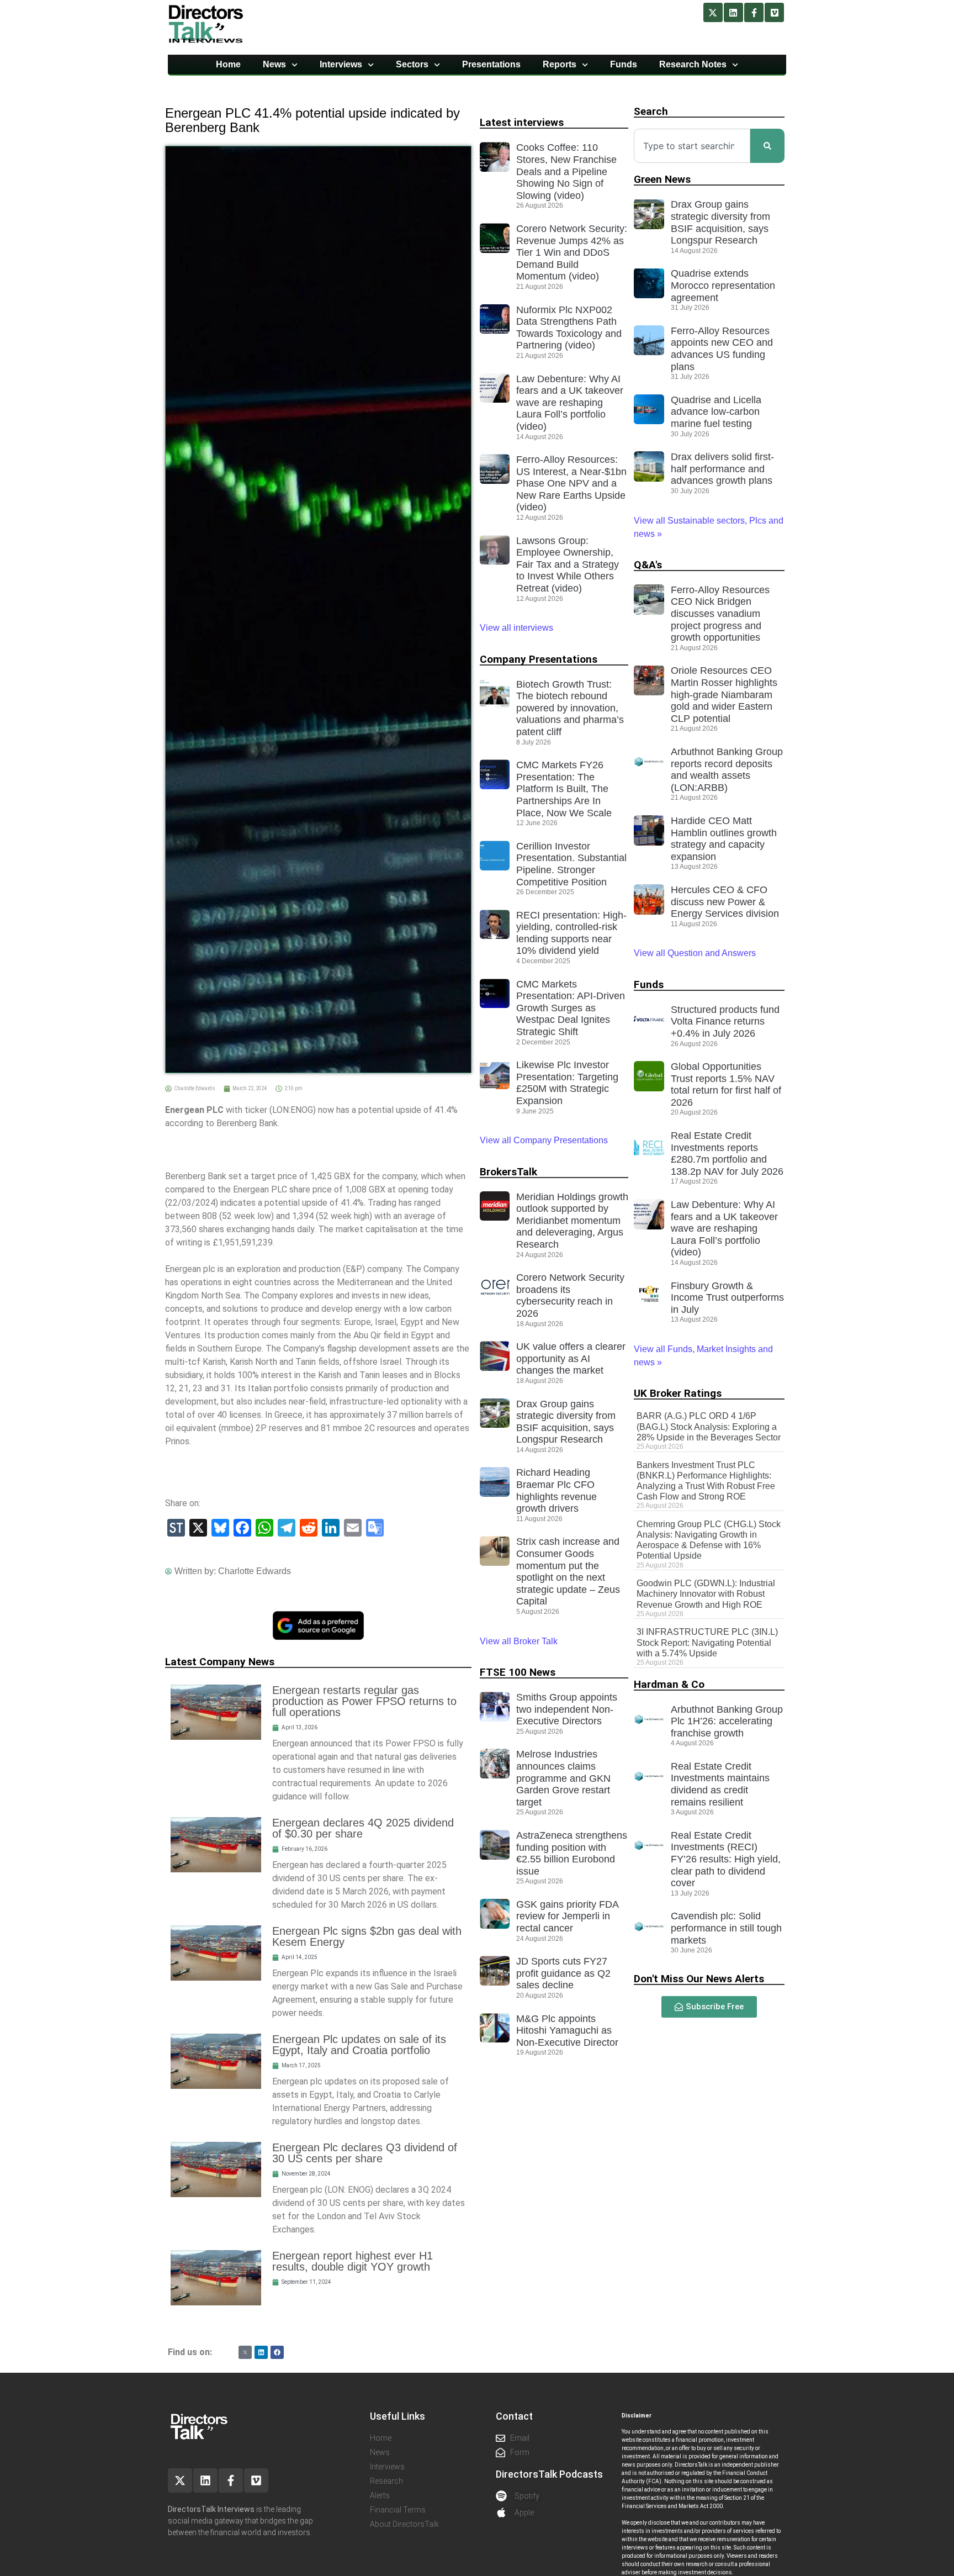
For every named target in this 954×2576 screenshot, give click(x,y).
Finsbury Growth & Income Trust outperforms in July (727, 1298)
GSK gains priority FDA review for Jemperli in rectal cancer (567, 1916)
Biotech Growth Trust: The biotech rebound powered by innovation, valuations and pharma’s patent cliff (570, 708)
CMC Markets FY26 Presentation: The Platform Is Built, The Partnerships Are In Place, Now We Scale (564, 789)
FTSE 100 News (518, 1672)
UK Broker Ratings (678, 1393)
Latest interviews (522, 122)
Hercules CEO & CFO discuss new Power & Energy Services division (725, 902)
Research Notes (693, 64)
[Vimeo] (774, 12)
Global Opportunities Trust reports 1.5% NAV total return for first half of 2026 (726, 1084)
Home (228, 64)
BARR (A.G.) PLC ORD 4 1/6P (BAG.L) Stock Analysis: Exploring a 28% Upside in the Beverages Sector (709, 1426)
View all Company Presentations (544, 1140)
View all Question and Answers (695, 953)
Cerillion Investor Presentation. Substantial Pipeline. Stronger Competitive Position (571, 864)
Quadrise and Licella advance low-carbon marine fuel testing (716, 412)
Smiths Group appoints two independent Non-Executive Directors (567, 1709)
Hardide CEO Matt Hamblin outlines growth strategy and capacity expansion (724, 839)
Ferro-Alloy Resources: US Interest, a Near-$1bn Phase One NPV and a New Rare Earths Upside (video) (571, 483)
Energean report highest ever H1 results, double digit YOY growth (353, 2261)
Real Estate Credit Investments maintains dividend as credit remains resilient (720, 1784)
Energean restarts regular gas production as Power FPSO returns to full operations (364, 1701)
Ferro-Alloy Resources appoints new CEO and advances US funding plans (722, 349)
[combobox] (692, 146)
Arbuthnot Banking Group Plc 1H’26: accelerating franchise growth (727, 1721)
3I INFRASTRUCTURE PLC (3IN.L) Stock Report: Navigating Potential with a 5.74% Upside (707, 1642)
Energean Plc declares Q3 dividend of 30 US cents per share (365, 2153)
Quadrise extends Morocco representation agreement (723, 285)
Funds (624, 64)
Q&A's (648, 565)
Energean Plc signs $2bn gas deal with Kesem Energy (367, 1936)
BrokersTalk (508, 1172)
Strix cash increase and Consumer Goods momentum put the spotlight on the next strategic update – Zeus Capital (568, 1571)
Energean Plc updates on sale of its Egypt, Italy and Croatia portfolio (359, 2045)
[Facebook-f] (754, 12)
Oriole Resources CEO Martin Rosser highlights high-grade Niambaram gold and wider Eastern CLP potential (724, 694)
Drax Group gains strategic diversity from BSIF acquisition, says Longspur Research (566, 1422)
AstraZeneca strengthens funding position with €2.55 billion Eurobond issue (572, 1853)
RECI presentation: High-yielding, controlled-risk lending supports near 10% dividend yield (571, 933)
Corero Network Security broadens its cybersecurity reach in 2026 (570, 1295)
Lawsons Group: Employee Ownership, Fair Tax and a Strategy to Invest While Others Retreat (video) (568, 564)
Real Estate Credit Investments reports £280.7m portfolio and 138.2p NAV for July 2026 (727, 1154)
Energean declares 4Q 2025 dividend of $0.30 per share (363, 1828)
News (274, 64)
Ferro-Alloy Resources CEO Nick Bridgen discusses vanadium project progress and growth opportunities (720, 614)
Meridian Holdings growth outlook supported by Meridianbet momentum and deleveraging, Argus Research (572, 1221)
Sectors (412, 64)
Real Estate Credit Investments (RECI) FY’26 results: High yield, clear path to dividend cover (726, 1859)
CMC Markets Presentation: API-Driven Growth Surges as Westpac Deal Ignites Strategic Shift (571, 1008)
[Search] (767, 146)
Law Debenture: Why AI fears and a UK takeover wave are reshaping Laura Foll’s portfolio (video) (570, 403)
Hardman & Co (669, 1684)
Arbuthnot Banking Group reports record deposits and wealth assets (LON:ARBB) (727, 770)
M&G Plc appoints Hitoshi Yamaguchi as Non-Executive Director (567, 2031)
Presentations (491, 64)
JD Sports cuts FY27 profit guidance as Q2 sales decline (563, 1973)
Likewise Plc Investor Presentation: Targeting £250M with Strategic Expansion (567, 1083)
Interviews (341, 64)
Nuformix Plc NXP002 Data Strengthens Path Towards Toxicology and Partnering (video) (569, 328)
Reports (560, 64)
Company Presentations (539, 659)
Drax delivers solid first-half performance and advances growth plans (722, 469)
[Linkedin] (733, 12)
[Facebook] (277, 2352)
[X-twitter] (713, 12)
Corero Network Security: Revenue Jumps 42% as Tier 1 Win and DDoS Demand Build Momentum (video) (572, 252)
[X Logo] (245, 2352)
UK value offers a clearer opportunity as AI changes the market (571, 1358)
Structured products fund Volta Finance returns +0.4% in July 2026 (725, 1022)
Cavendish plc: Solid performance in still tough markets (726, 1928)
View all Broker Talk (519, 1641)
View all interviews (518, 628)
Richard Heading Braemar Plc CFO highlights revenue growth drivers (556, 1490)
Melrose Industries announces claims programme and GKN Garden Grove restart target (563, 1778)
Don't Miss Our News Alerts (699, 1979)
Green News (662, 179)
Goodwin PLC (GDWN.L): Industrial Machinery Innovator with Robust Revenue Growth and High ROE (706, 1594)
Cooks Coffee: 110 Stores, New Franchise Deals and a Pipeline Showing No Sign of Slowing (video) (566, 171)
